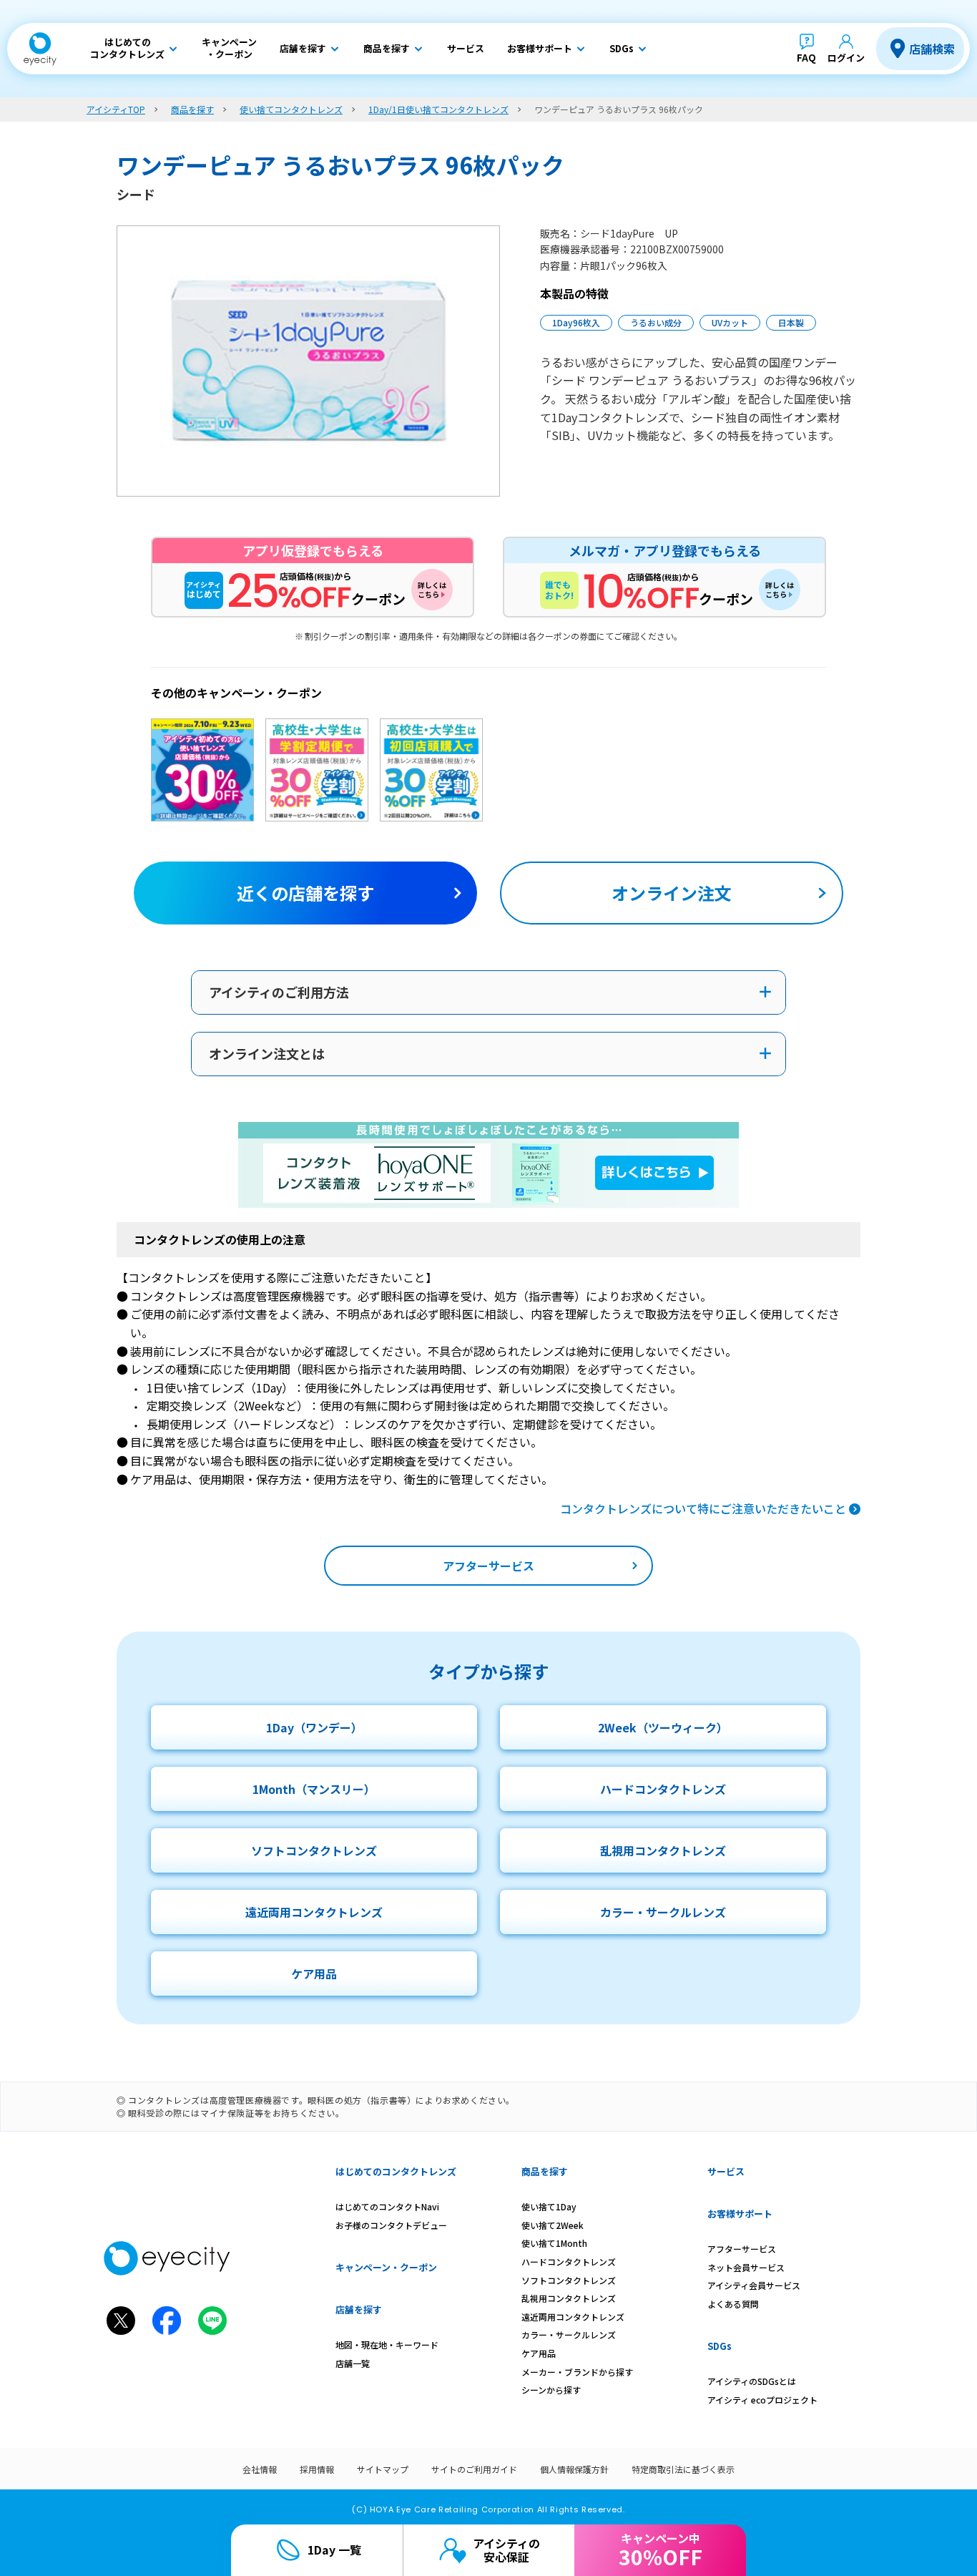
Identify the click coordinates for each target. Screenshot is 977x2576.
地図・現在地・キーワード (387, 2345)
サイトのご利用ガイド (474, 2469)
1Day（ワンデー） (314, 1727)
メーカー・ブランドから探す (577, 2372)
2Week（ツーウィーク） (663, 1727)
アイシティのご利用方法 (279, 992)
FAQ (806, 58)
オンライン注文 (672, 893)
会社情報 (260, 2469)
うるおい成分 (656, 322)
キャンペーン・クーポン (386, 2267)
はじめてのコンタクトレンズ (396, 2171)
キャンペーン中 (661, 2550)
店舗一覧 (353, 2363)
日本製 (791, 322)
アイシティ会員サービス (754, 2285)
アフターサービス (488, 1566)
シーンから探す (551, 2390)
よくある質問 (733, 2304)
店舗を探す (359, 2309)
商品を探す (545, 2171)
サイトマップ (383, 2469)
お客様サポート (740, 2214)
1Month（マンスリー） (314, 1789)
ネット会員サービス (746, 2267)
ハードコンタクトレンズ (663, 1789)
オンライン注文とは (267, 1053)
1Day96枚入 (576, 322)
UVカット (730, 322)
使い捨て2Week (553, 2225)
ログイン (846, 58)
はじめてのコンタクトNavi (387, 2206)
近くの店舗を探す (305, 893)
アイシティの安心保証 (506, 2550)
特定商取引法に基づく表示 (683, 2469)
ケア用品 (314, 1974)
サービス (726, 2171)
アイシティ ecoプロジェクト (762, 2400)
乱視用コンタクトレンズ (663, 1850)
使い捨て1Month (554, 2243)
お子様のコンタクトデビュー (391, 2225)
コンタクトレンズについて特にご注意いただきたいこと (703, 1508)
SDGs (720, 2346)
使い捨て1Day (549, 2206)
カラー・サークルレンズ (663, 1912)
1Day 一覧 (334, 2550)
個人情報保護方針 (574, 2469)
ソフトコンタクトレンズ (314, 1850)
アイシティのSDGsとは (752, 2381)
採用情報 (317, 2469)
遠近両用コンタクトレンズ (314, 1912)
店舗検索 (932, 49)
